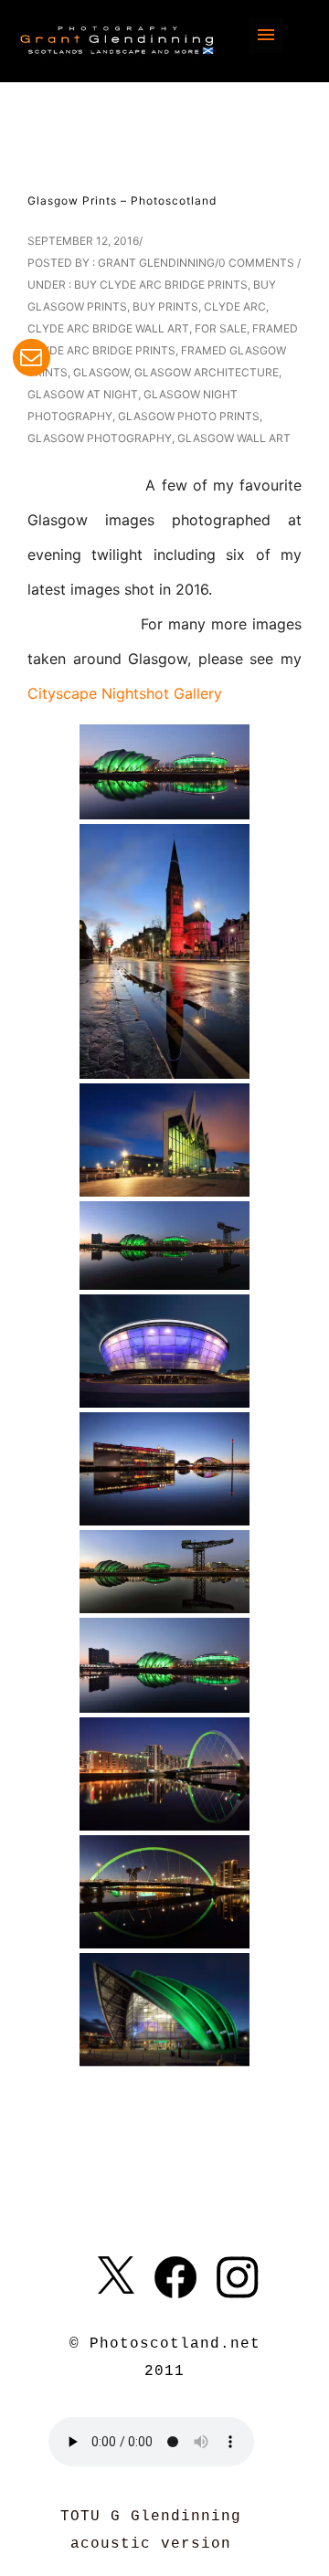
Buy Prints (165, 306)
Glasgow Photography (100, 438)
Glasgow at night (83, 394)
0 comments (256, 263)
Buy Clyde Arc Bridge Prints (161, 285)
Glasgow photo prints (189, 416)
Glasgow (101, 372)
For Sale (221, 328)
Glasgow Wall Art (234, 438)
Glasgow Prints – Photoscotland (122, 201)
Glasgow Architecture (207, 372)
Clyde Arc (235, 306)
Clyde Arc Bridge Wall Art (108, 328)
